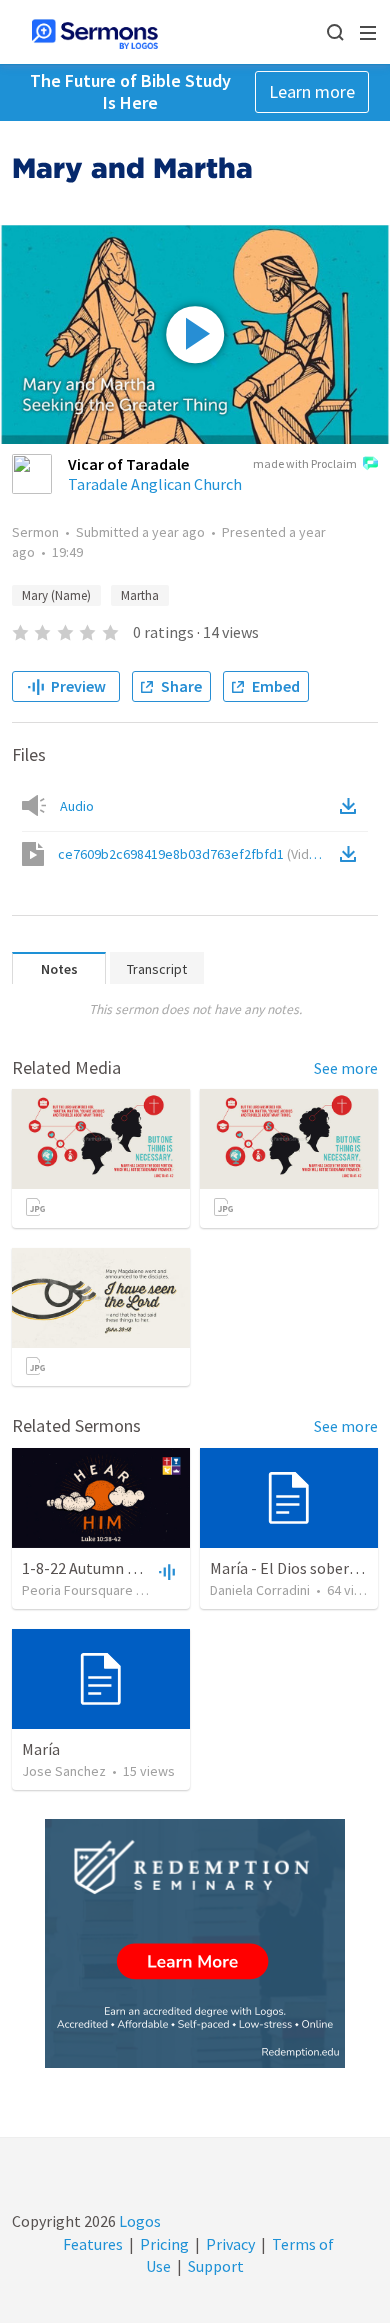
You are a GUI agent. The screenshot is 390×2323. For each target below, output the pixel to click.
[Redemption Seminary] (195, 1943)
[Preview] (165, 1571)
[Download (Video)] (352, 854)
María (41, 1749)
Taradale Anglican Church (155, 484)
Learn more (312, 91)
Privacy (230, 2244)
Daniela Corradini (260, 1590)
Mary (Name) (56, 595)
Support (216, 2266)
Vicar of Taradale (128, 464)
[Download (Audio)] (352, 806)
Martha (140, 595)
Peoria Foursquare (77, 1590)
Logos (138, 2221)
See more (346, 1068)
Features (93, 2244)
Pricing (164, 2244)
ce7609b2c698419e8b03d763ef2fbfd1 (193, 854)
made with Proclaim (305, 463)
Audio (77, 806)
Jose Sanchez (64, 1771)
